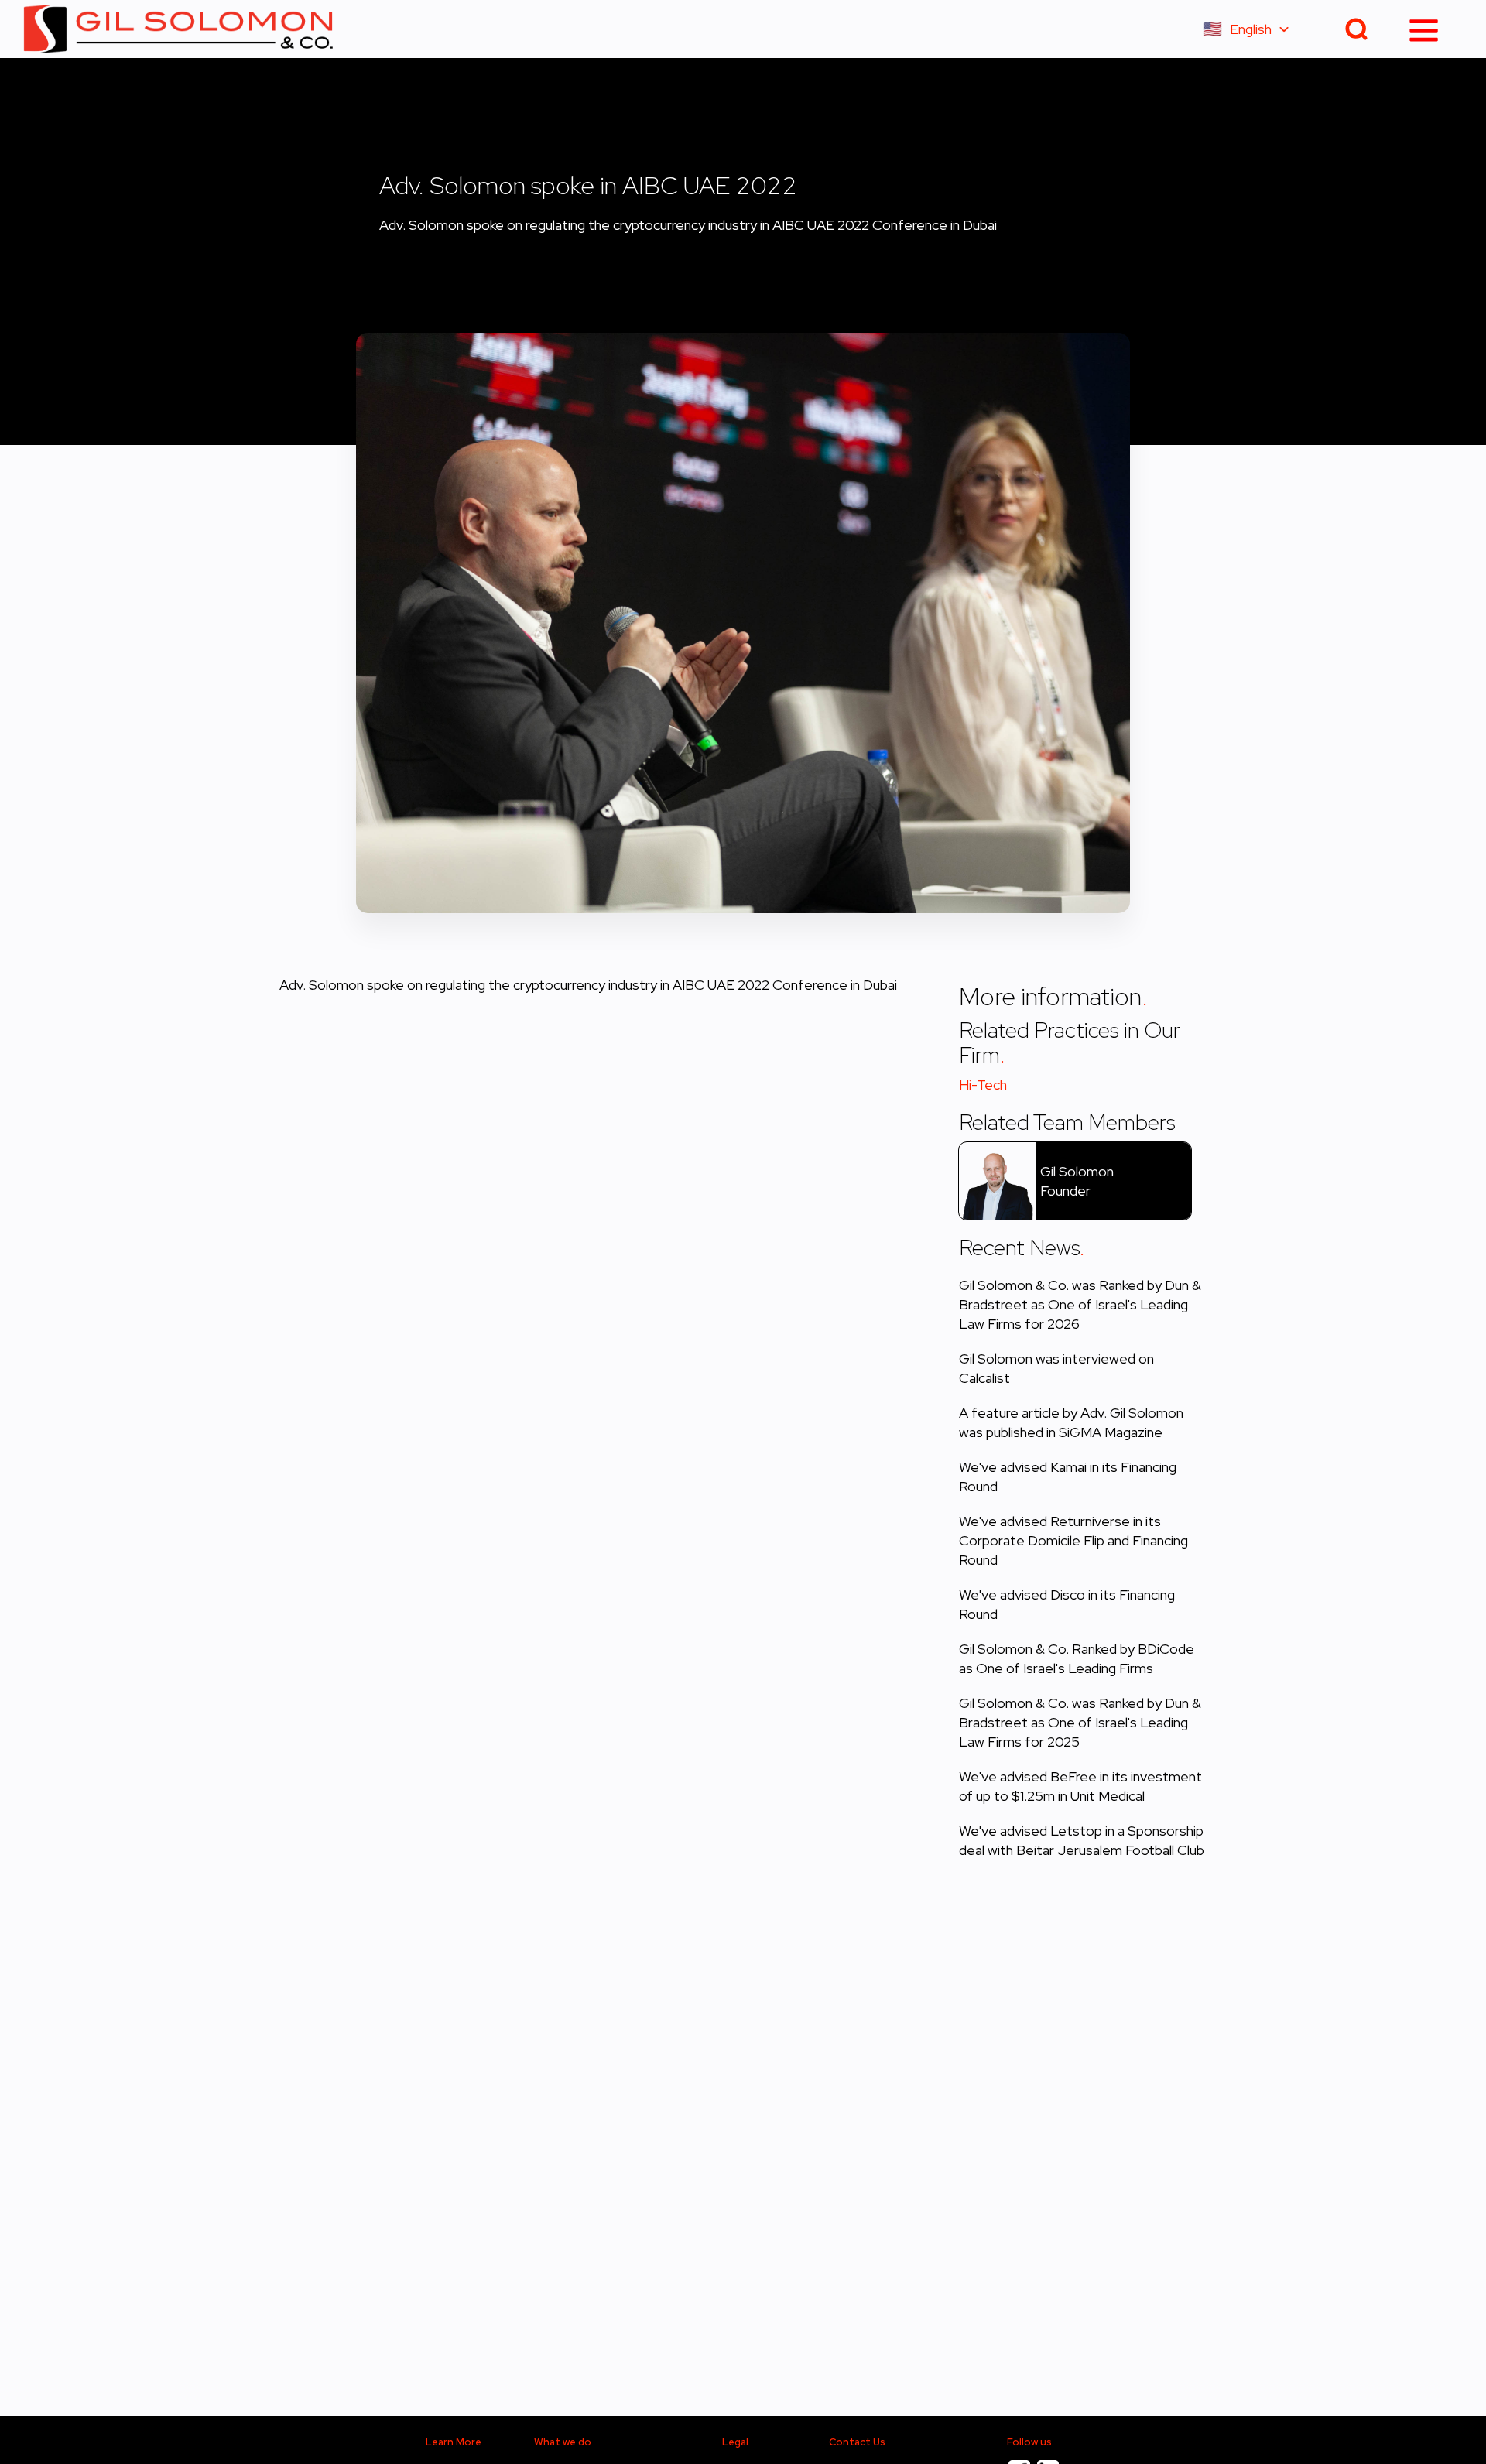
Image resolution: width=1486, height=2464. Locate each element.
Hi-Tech (983, 1085)
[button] (1253, 29)
